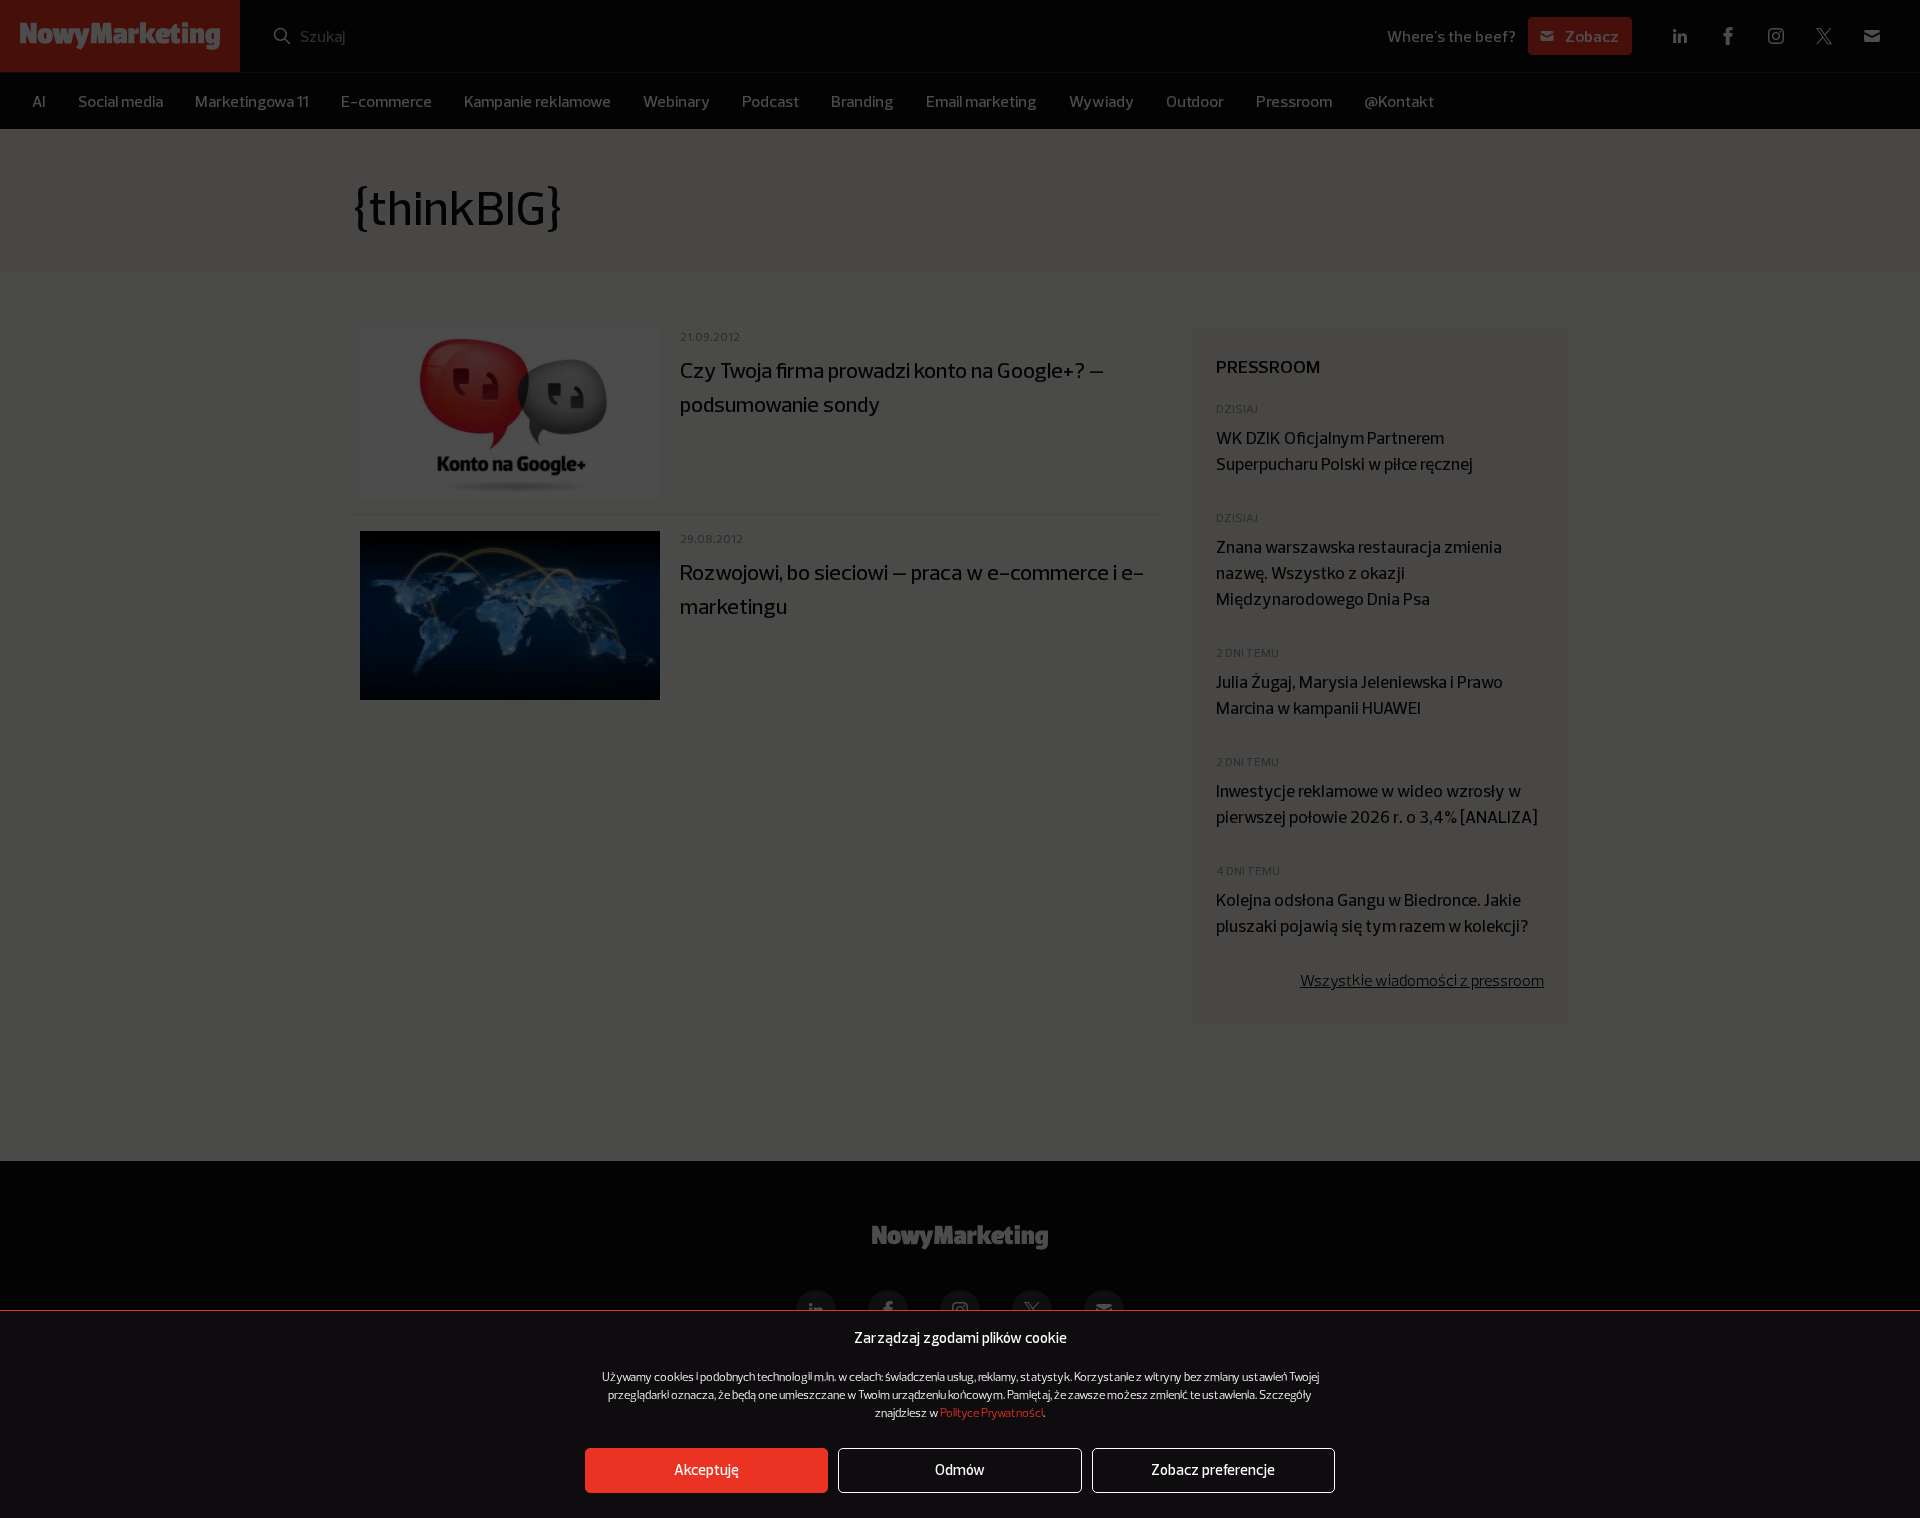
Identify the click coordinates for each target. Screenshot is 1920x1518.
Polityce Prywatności (991, 1414)
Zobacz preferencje (1213, 1470)
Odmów (960, 1470)
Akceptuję (706, 1470)
